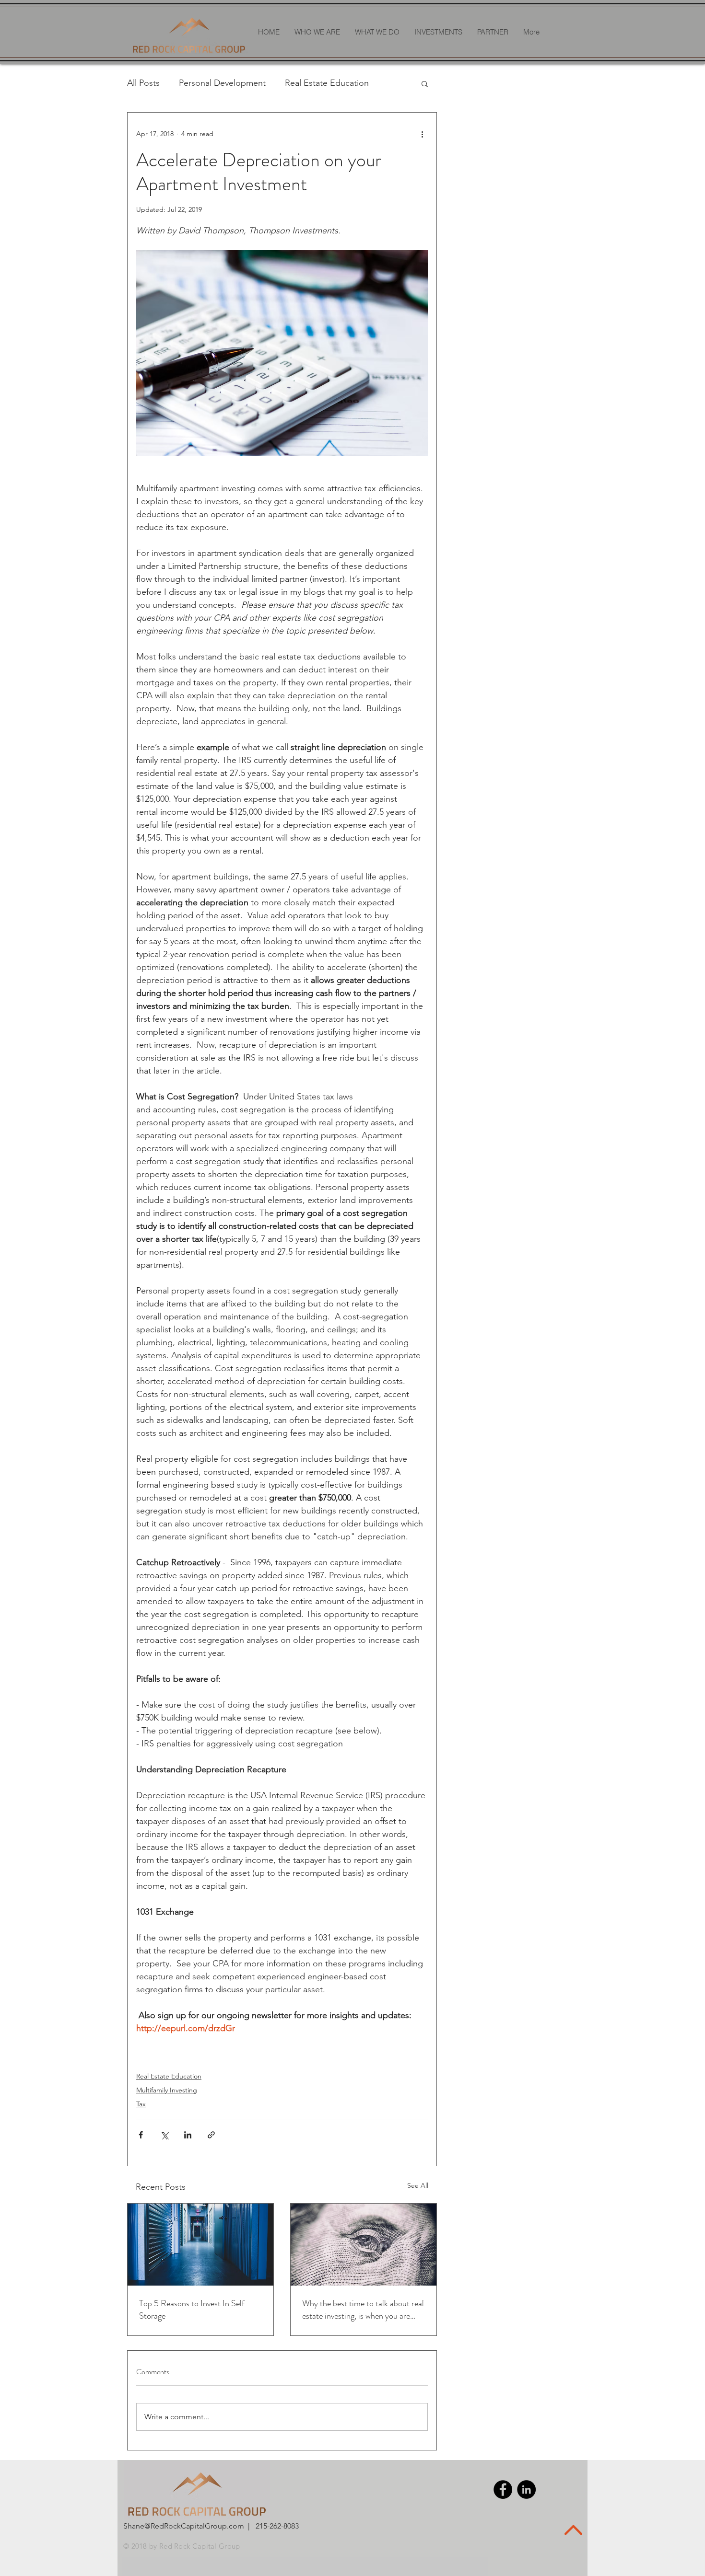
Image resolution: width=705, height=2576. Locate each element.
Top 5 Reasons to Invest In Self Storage (192, 2310)
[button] (425, 83)
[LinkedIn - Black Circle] (526, 2489)
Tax (141, 2104)
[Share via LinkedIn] (188, 2135)
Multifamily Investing (167, 2090)
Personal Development (222, 83)
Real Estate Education (327, 83)
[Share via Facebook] (141, 2135)
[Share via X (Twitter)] (164, 2135)
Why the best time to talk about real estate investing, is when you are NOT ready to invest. (363, 2310)
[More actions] (422, 134)
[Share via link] (211, 2135)
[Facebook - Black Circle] (503, 2489)
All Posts (143, 83)
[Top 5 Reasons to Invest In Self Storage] (200, 2245)
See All (418, 2185)
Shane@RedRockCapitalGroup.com (184, 2526)
